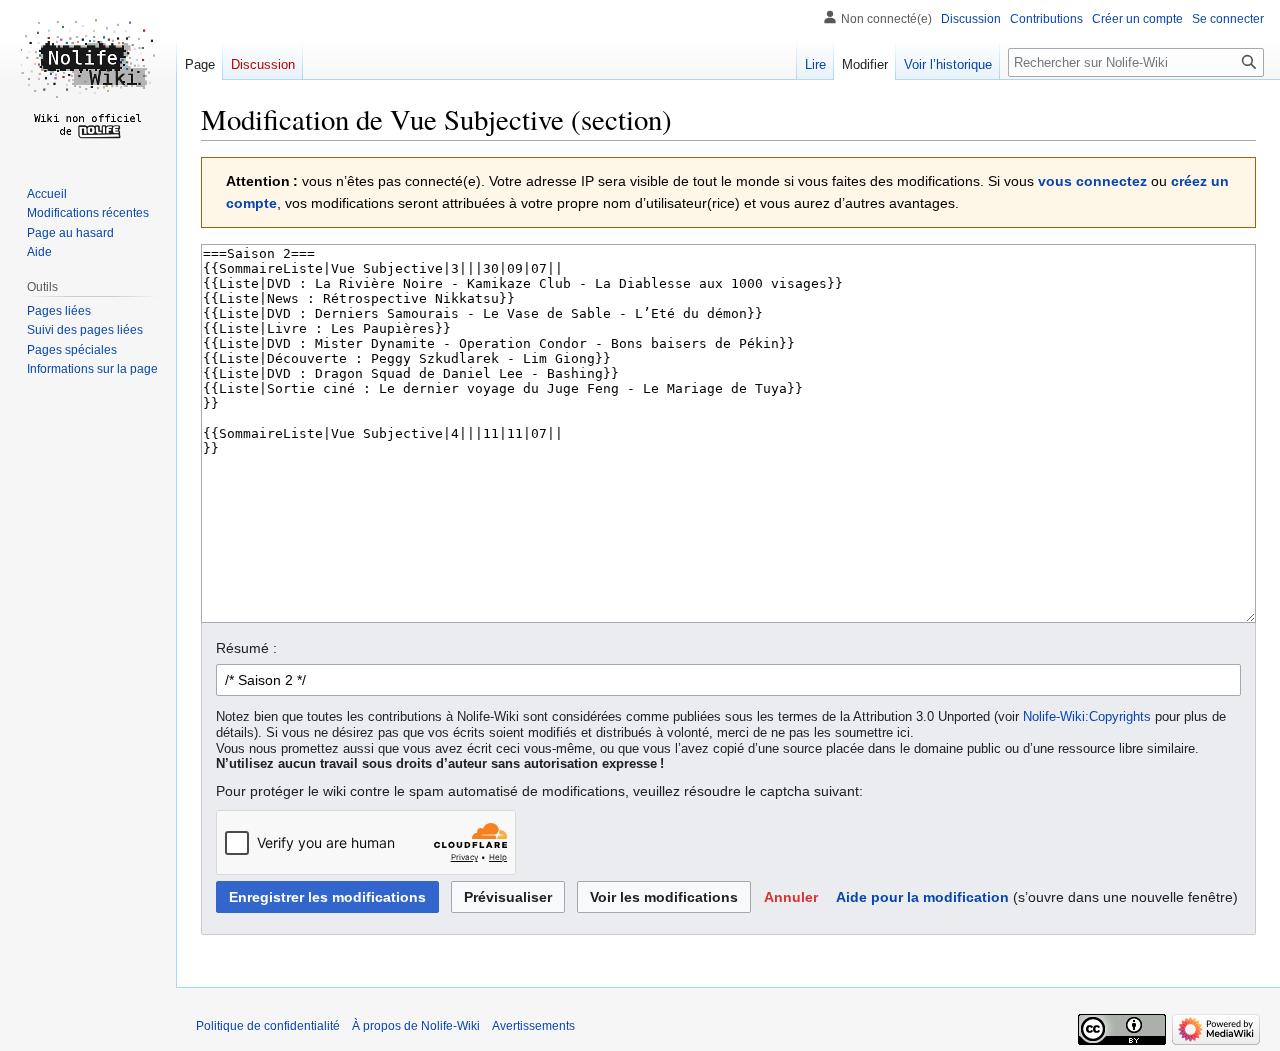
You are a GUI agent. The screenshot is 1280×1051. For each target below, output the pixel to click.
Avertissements (533, 1026)
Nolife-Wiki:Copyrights (1087, 717)
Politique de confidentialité (268, 1026)
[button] (791, 897)
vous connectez (1092, 181)
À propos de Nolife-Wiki (416, 1026)
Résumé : (246, 648)
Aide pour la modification (922, 897)
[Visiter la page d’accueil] (88, 80)
